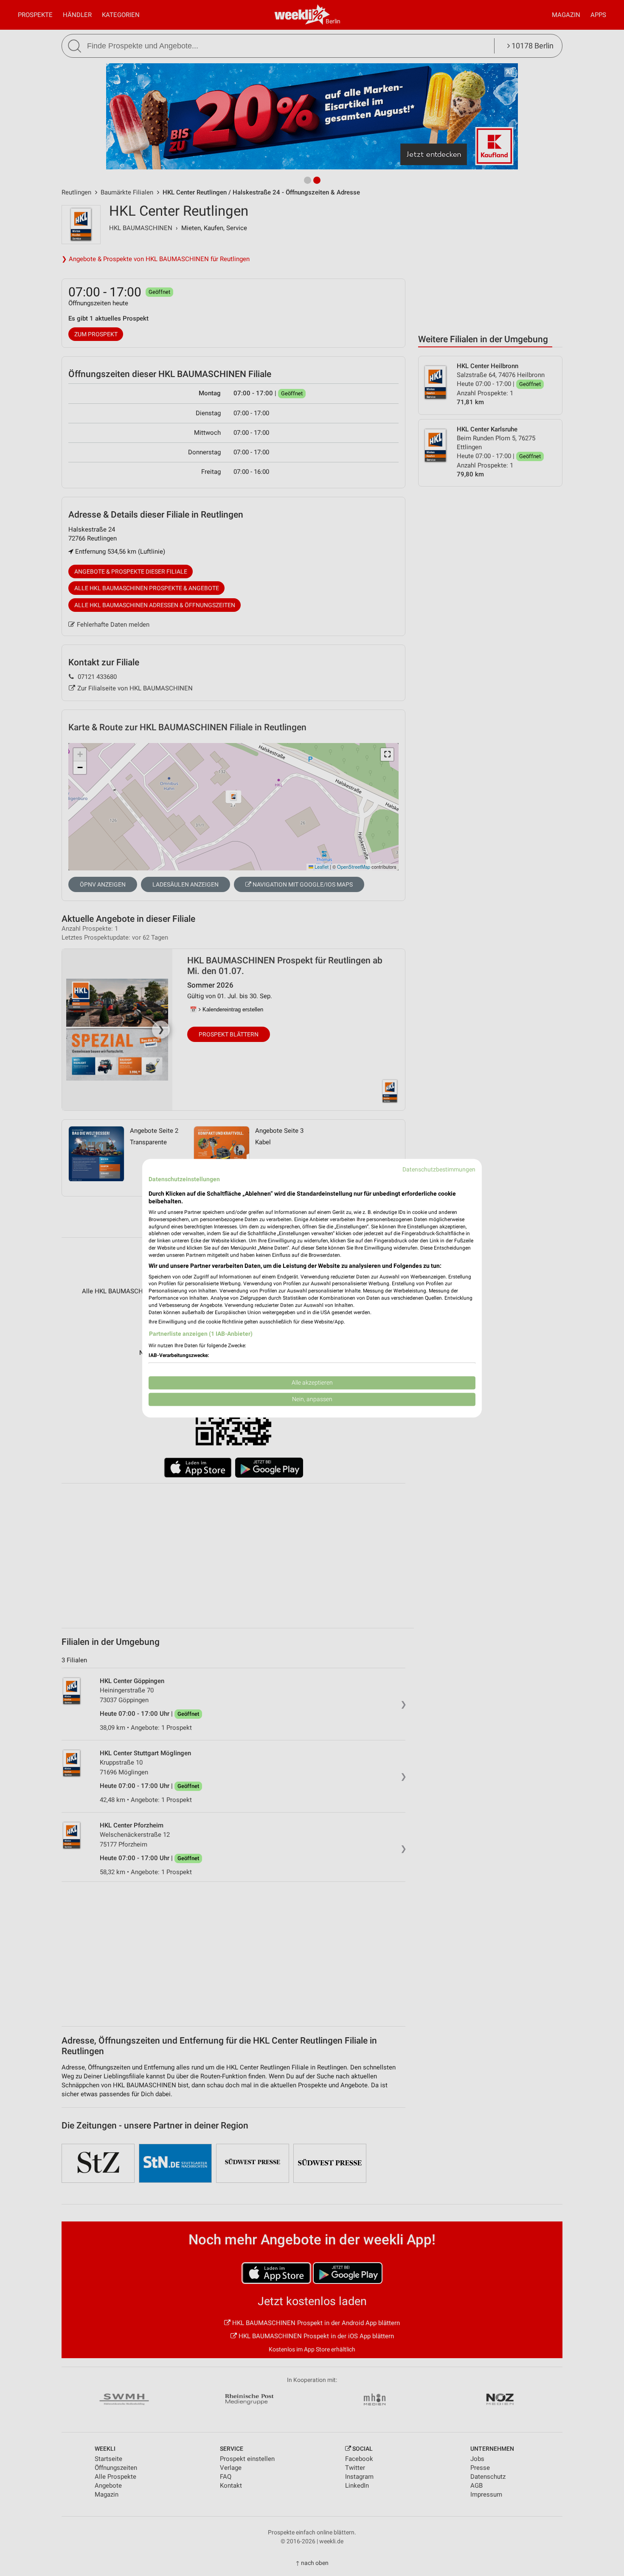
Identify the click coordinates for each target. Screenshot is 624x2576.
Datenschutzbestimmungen (439, 1169)
